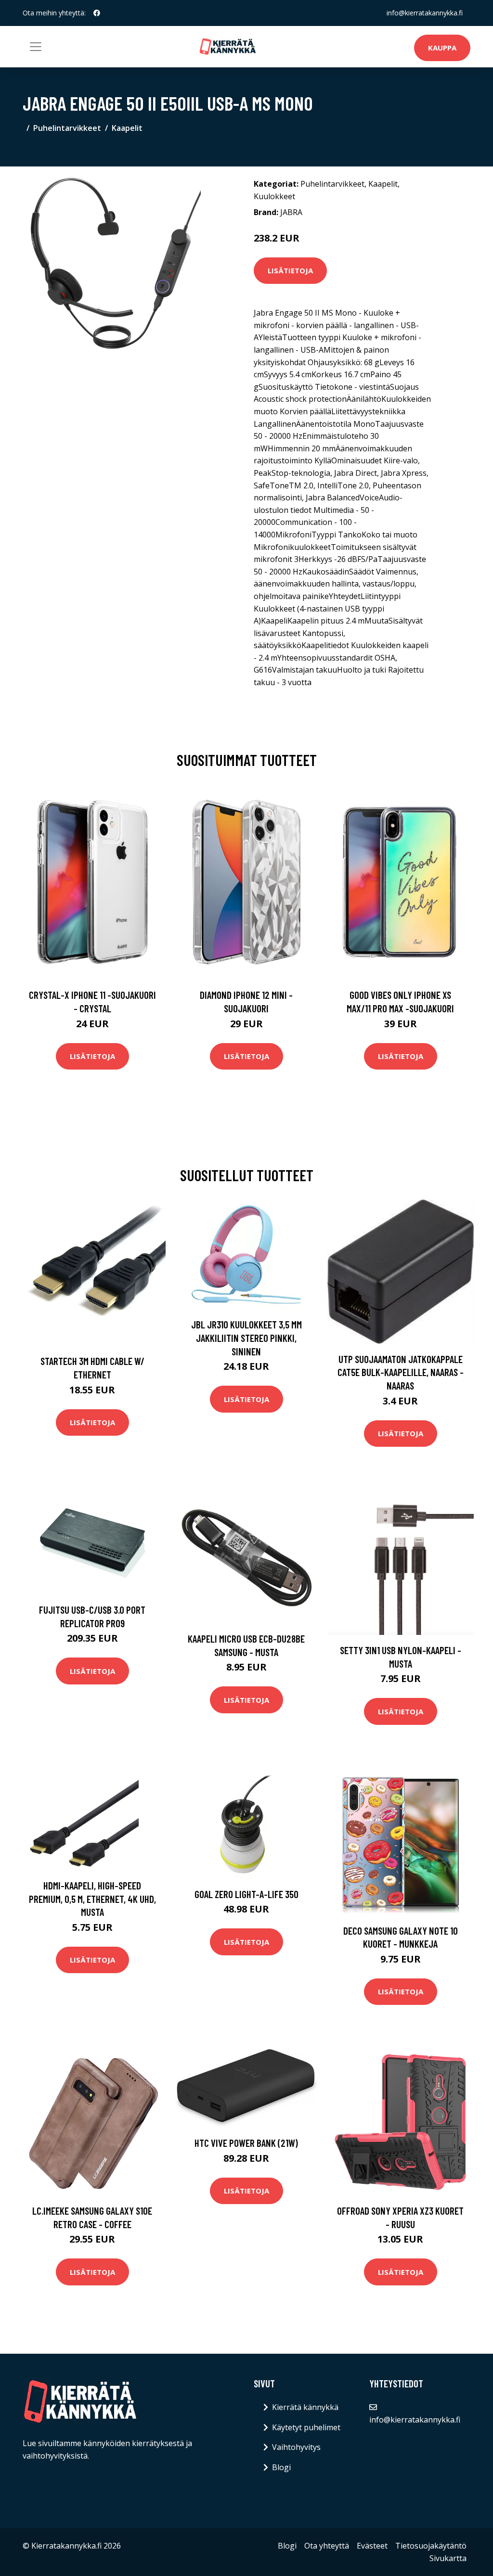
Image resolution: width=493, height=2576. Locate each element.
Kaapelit (127, 128)
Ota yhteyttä (327, 2546)
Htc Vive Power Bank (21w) (246, 2143)
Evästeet (372, 2546)
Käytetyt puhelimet (306, 2427)
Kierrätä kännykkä (305, 2407)
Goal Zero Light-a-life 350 (246, 1894)
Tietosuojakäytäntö (431, 2546)
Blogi (281, 2467)
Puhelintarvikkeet (67, 128)
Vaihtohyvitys (296, 2447)
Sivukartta (448, 2558)
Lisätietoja (290, 270)
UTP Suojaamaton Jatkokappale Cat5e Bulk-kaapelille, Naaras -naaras (401, 1372)
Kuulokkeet (274, 196)
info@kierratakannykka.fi (425, 13)
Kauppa (442, 48)
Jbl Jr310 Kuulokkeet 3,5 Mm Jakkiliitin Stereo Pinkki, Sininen (246, 1338)
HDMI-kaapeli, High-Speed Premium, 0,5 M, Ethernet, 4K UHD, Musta (92, 1899)
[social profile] (97, 13)
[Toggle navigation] (36, 47)
